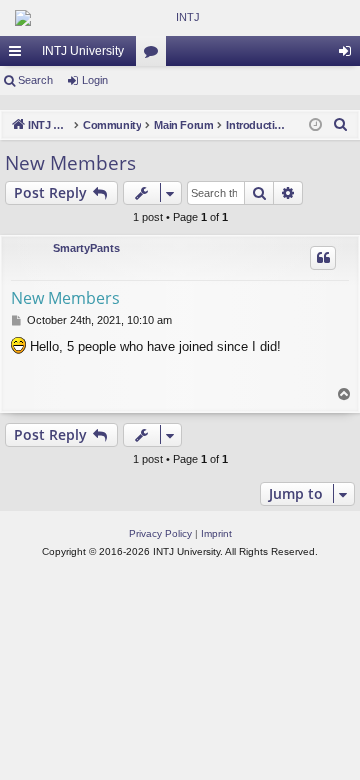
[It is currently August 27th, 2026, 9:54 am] (315, 125)
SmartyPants (86, 248)
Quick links (19, 55)
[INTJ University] (180, 18)
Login (95, 80)
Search (35, 80)
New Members (70, 163)
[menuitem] (341, 125)
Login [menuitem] (349, 55)
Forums (155, 55)
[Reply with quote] (323, 258)
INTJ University (83, 51)
